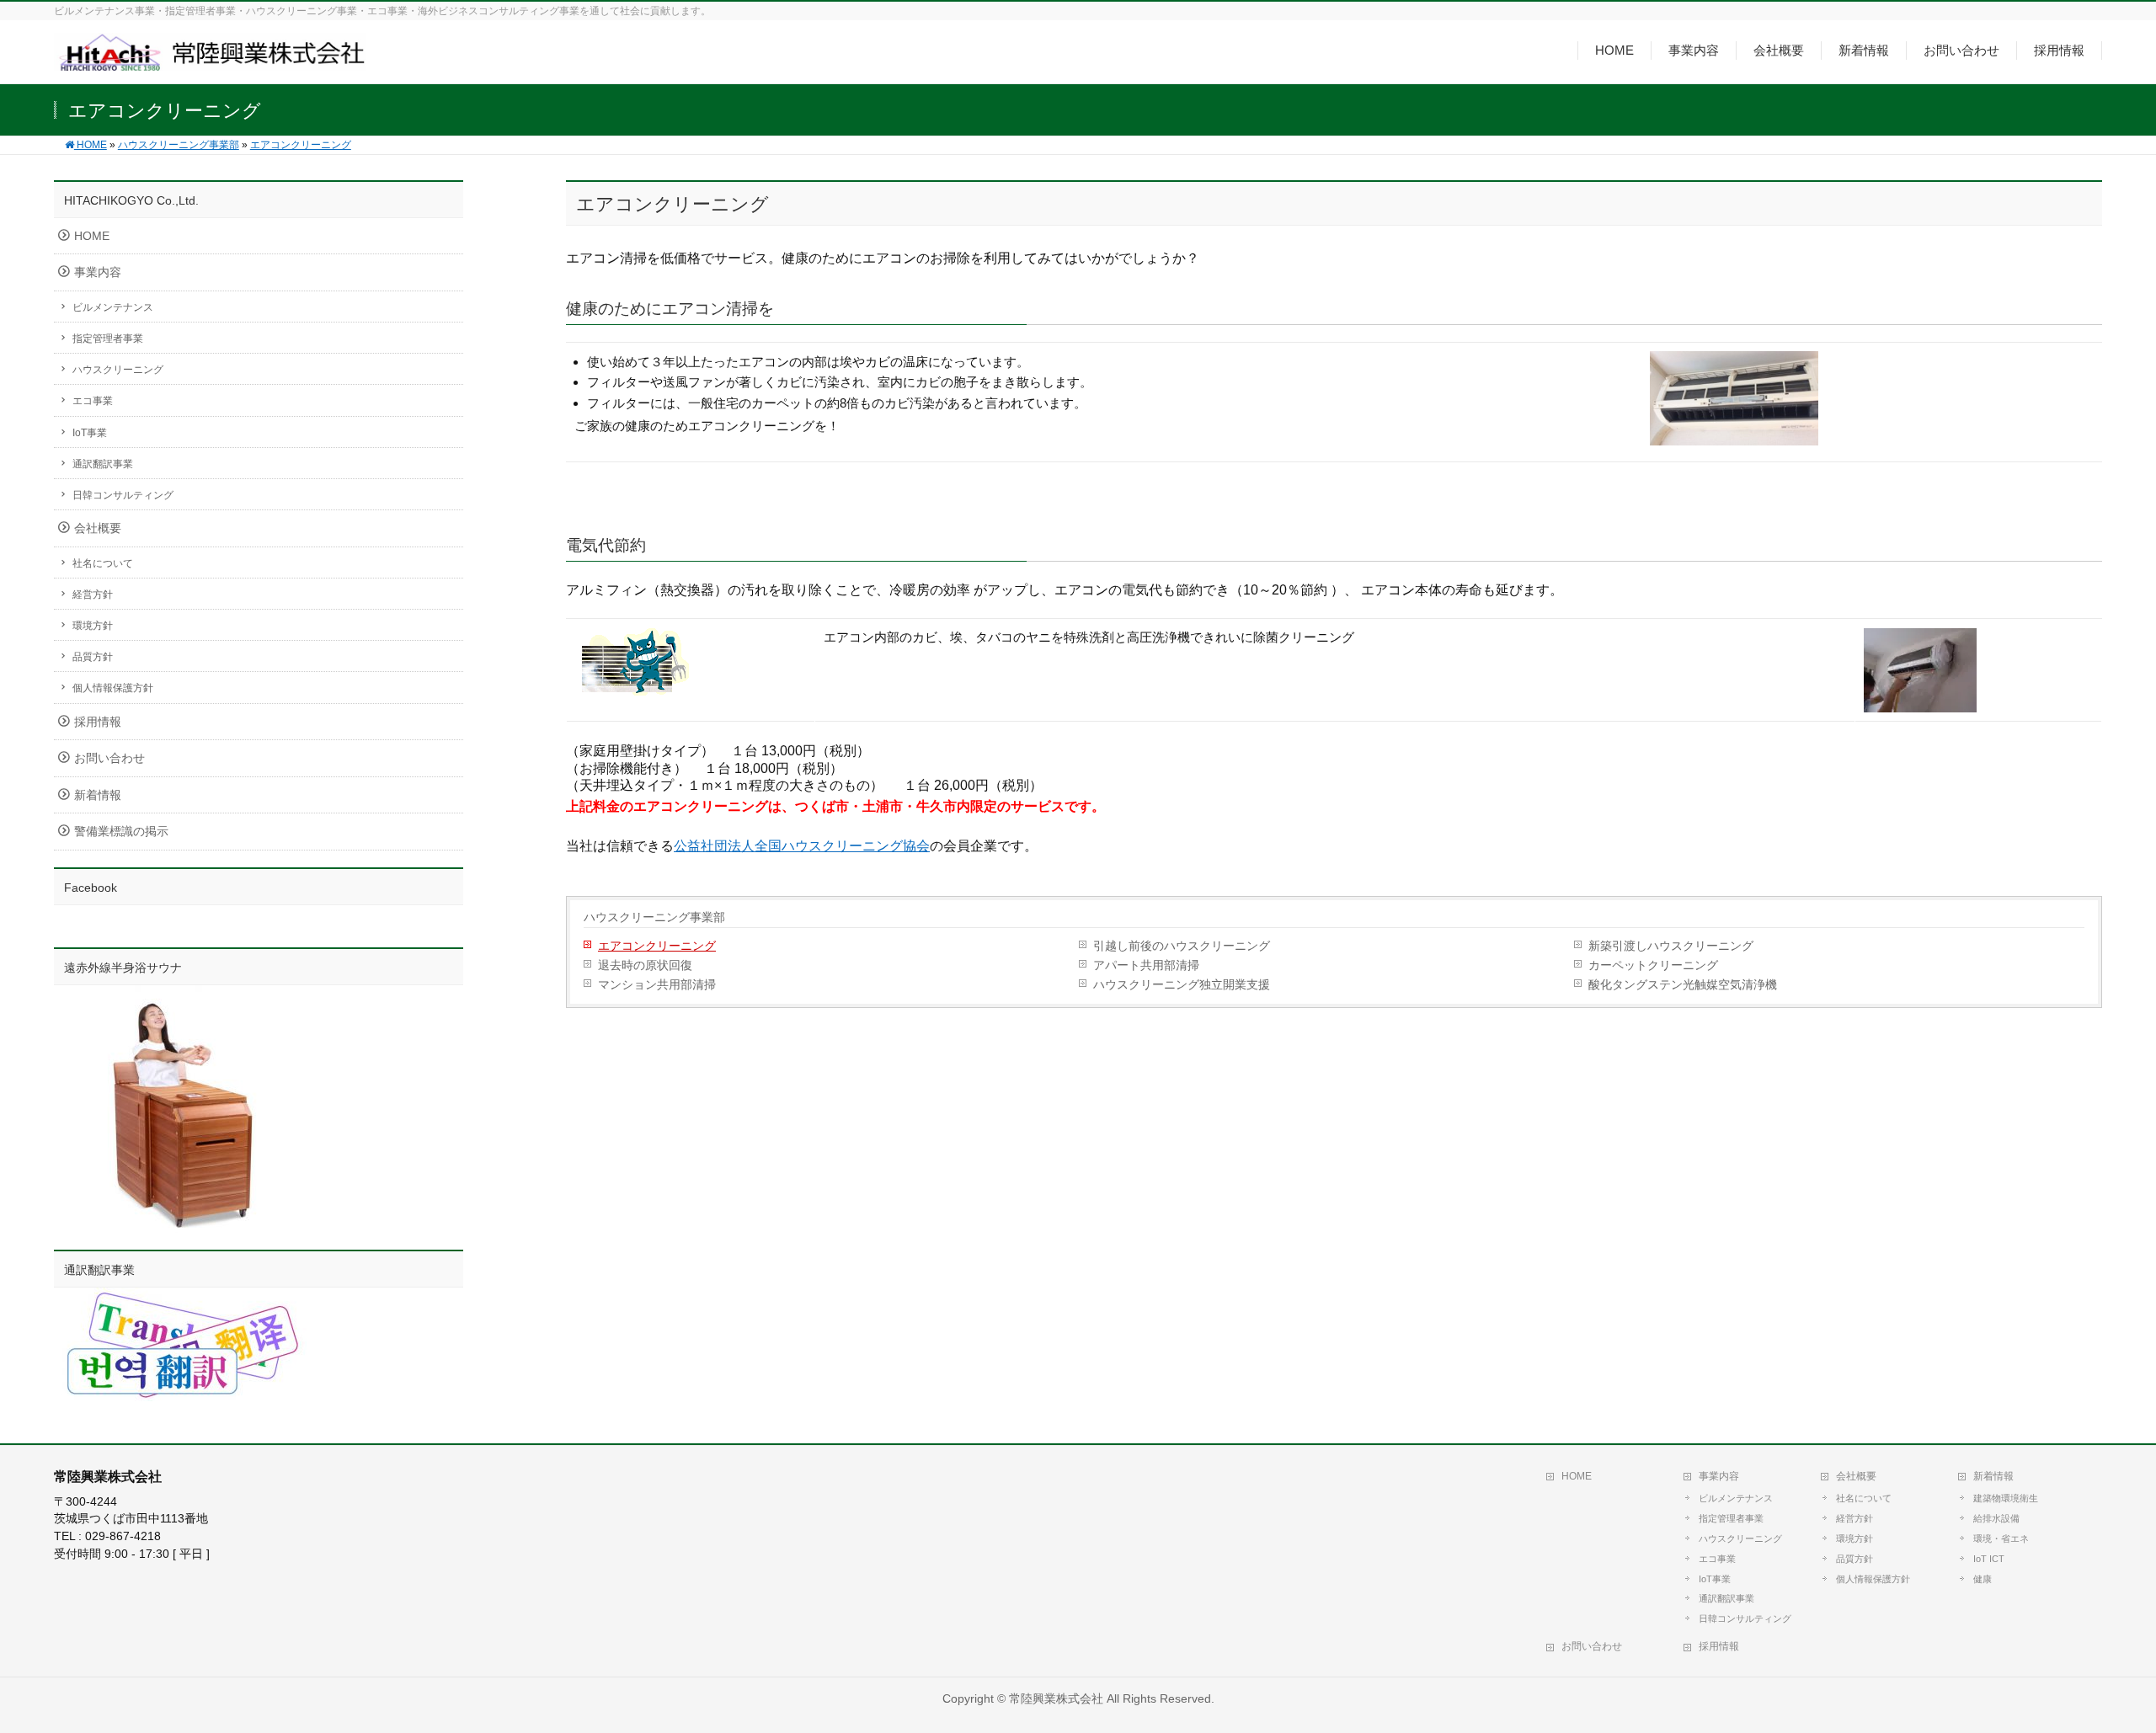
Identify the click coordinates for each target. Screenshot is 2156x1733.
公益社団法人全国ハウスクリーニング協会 (802, 846)
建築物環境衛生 (2006, 1498)
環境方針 (93, 626)
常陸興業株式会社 (1056, 1698)
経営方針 (93, 595)
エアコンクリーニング (657, 946)
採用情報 (98, 722)
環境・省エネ (2001, 1538)
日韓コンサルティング (123, 495)
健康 (1983, 1579)
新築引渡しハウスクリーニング (1671, 946)
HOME (92, 236)
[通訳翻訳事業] (180, 1392)
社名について (103, 563)
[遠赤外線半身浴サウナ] (180, 1223)
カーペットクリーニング (1653, 965)
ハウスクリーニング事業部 (654, 917)
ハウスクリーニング (118, 370)
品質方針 (93, 657)
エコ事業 (93, 401)
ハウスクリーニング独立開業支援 (1182, 985)
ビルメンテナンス (113, 307)
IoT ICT (1989, 1559)
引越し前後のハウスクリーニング (1182, 946)
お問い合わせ (109, 758)
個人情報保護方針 (113, 688)
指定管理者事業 (108, 339)
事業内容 (98, 272)
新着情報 (98, 795)
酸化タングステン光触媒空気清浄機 (1683, 985)
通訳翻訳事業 (103, 464)
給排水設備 (1996, 1518)
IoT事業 (90, 433)
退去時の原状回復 (645, 965)
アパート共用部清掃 (1146, 965)
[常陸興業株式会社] (210, 61)
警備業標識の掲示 (121, 832)
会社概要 (98, 528)
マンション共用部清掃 (657, 985)
